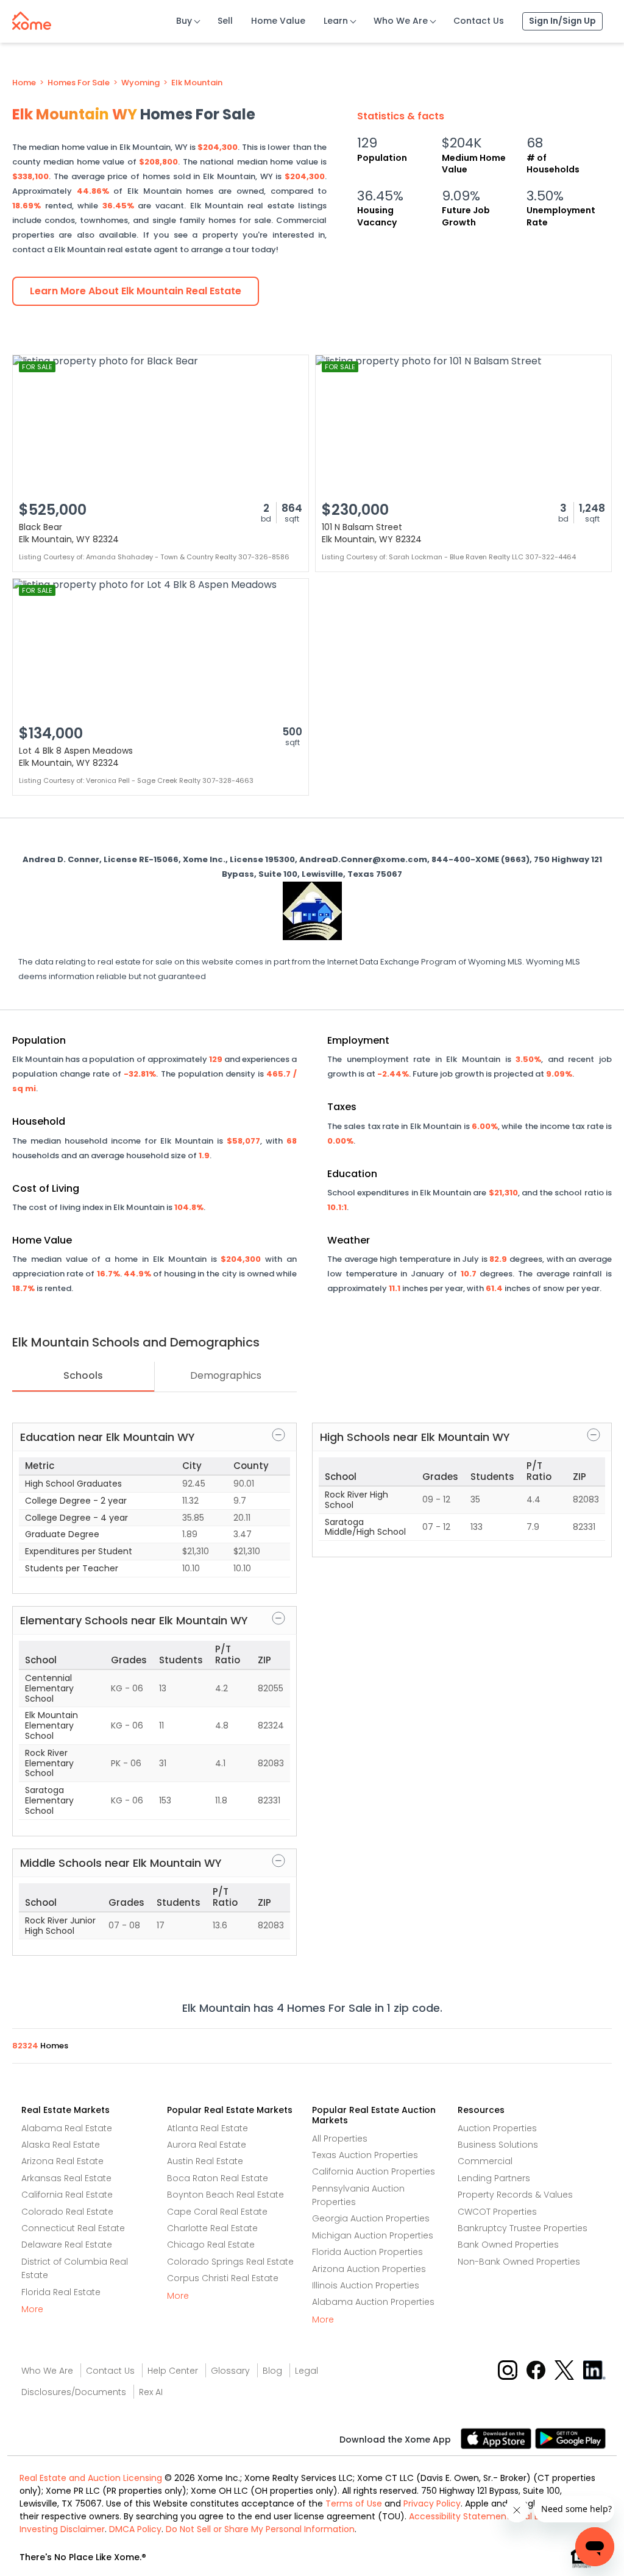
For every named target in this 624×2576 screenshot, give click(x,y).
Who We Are (401, 21)
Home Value (278, 21)
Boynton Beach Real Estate (225, 2195)
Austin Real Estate (205, 2161)
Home (24, 83)
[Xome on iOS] (498, 2437)
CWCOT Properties (497, 2212)
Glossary (230, 2371)
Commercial (485, 2161)
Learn (336, 21)
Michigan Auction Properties (373, 2235)
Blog (272, 2371)
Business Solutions (498, 2145)
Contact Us (479, 21)
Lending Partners (494, 2178)
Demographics (226, 1375)
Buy (184, 21)
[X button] (565, 2369)
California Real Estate (67, 2195)
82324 (26, 2046)
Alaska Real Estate (61, 2145)
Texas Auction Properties (365, 2155)
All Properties (340, 2139)
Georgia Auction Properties (371, 2218)
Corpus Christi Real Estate (223, 2278)
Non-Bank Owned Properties (519, 2262)
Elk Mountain (197, 83)
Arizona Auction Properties (369, 2269)
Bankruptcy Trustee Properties (523, 2228)
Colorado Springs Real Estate (230, 2262)
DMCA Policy (135, 2529)
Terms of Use (354, 2503)
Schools (83, 1375)
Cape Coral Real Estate (217, 2212)
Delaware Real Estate (67, 2245)
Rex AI (151, 2392)
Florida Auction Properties (367, 2252)
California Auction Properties (374, 2171)
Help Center (173, 2371)
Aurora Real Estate (207, 2145)
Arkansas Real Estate (66, 2178)
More (32, 2309)
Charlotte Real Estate (212, 2228)
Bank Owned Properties (508, 2245)
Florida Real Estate (61, 2292)
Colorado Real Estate (67, 2212)
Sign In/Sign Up (562, 21)
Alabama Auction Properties (373, 2302)
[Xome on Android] (570, 2437)
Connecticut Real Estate (73, 2228)
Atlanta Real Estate (207, 2128)
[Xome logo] (32, 18)
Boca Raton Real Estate (218, 2178)
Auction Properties (497, 2128)
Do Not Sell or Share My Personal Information (260, 2529)
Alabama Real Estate (67, 2128)
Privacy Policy (432, 2503)
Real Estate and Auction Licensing (91, 2478)
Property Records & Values (515, 2195)
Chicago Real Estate (211, 2245)
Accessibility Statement (459, 2516)
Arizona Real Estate (62, 2161)
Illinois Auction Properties (366, 2285)
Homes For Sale (79, 83)
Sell (225, 21)
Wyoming (140, 83)
